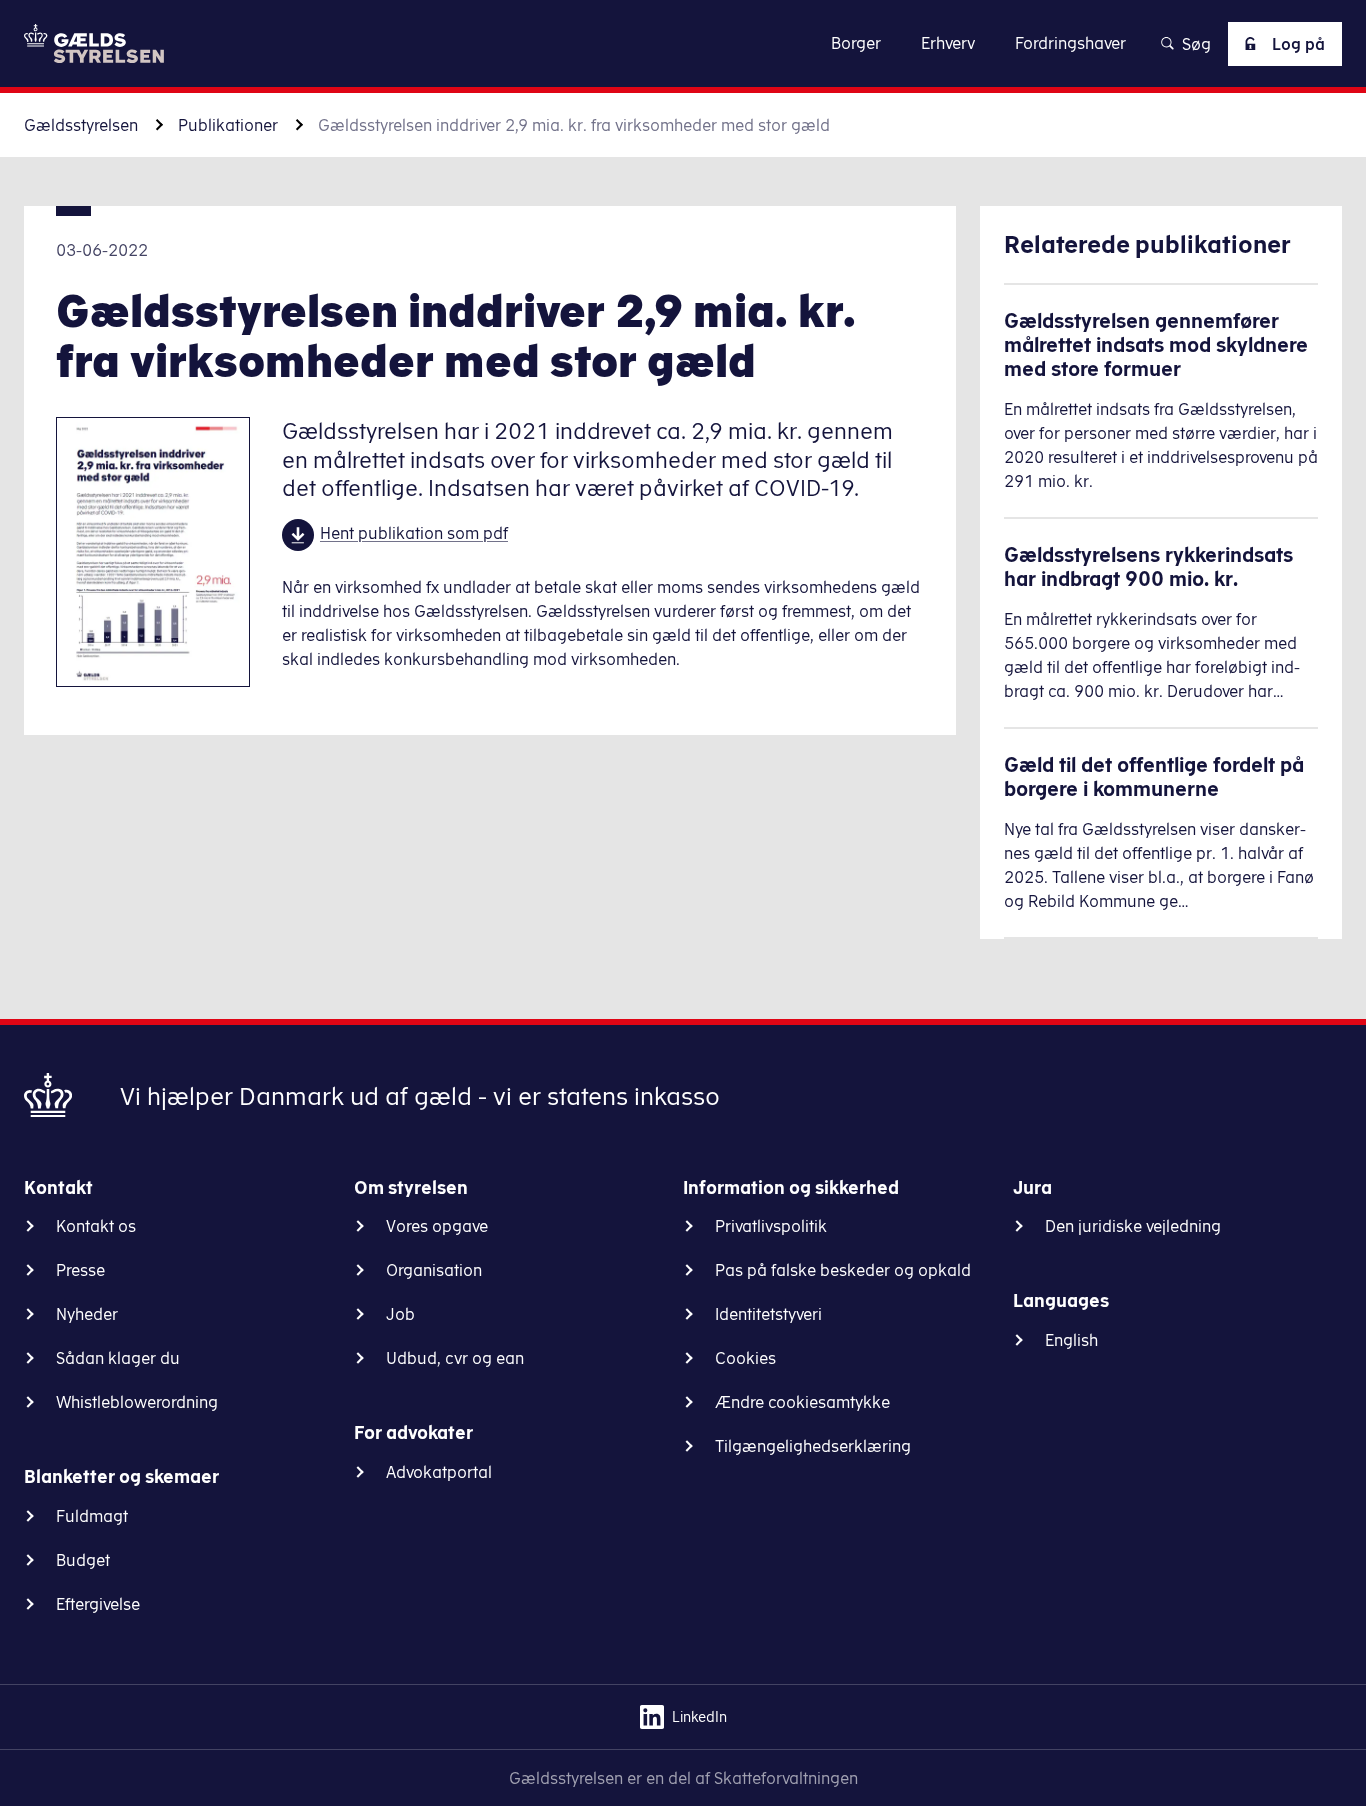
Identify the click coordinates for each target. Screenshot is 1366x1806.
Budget (83, 1560)
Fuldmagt (92, 1516)
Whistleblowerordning (137, 1402)
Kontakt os (96, 1226)
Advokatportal (439, 1472)
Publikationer (228, 125)
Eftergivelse (98, 1604)
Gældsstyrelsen (81, 125)
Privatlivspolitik (771, 1226)
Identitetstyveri (768, 1314)
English (1071, 1340)
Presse (80, 1270)
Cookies (745, 1358)
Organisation (434, 1270)
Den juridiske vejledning (1133, 1226)
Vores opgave (437, 1226)
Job (400, 1314)
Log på (1298, 44)
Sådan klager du (118, 1358)
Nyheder (87, 1314)
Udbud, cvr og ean (455, 1358)
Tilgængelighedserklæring (813, 1446)
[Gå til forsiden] (94, 43)
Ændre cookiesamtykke (802, 1402)
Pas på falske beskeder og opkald (843, 1270)
